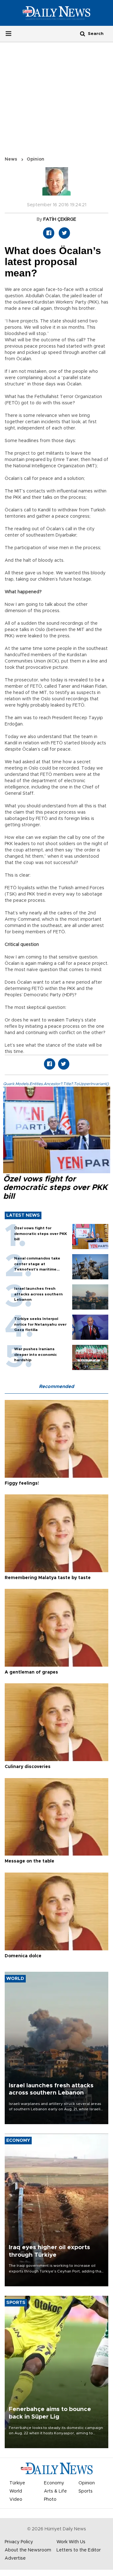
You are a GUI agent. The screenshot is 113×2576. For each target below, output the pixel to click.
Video (16, 2499)
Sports (86, 2491)
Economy (54, 2483)
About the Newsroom (28, 2550)
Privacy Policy (19, 2542)
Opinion (35, 159)
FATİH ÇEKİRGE (60, 219)
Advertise (15, 2558)
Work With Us (71, 2542)
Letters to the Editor (79, 2550)
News (11, 159)
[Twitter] (64, 233)
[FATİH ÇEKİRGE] (56, 185)
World (16, 2491)
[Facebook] (49, 233)
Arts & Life (55, 2491)
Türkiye (17, 2483)
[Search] (83, 34)
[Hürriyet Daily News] (56, 13)
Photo (50, 2499)
